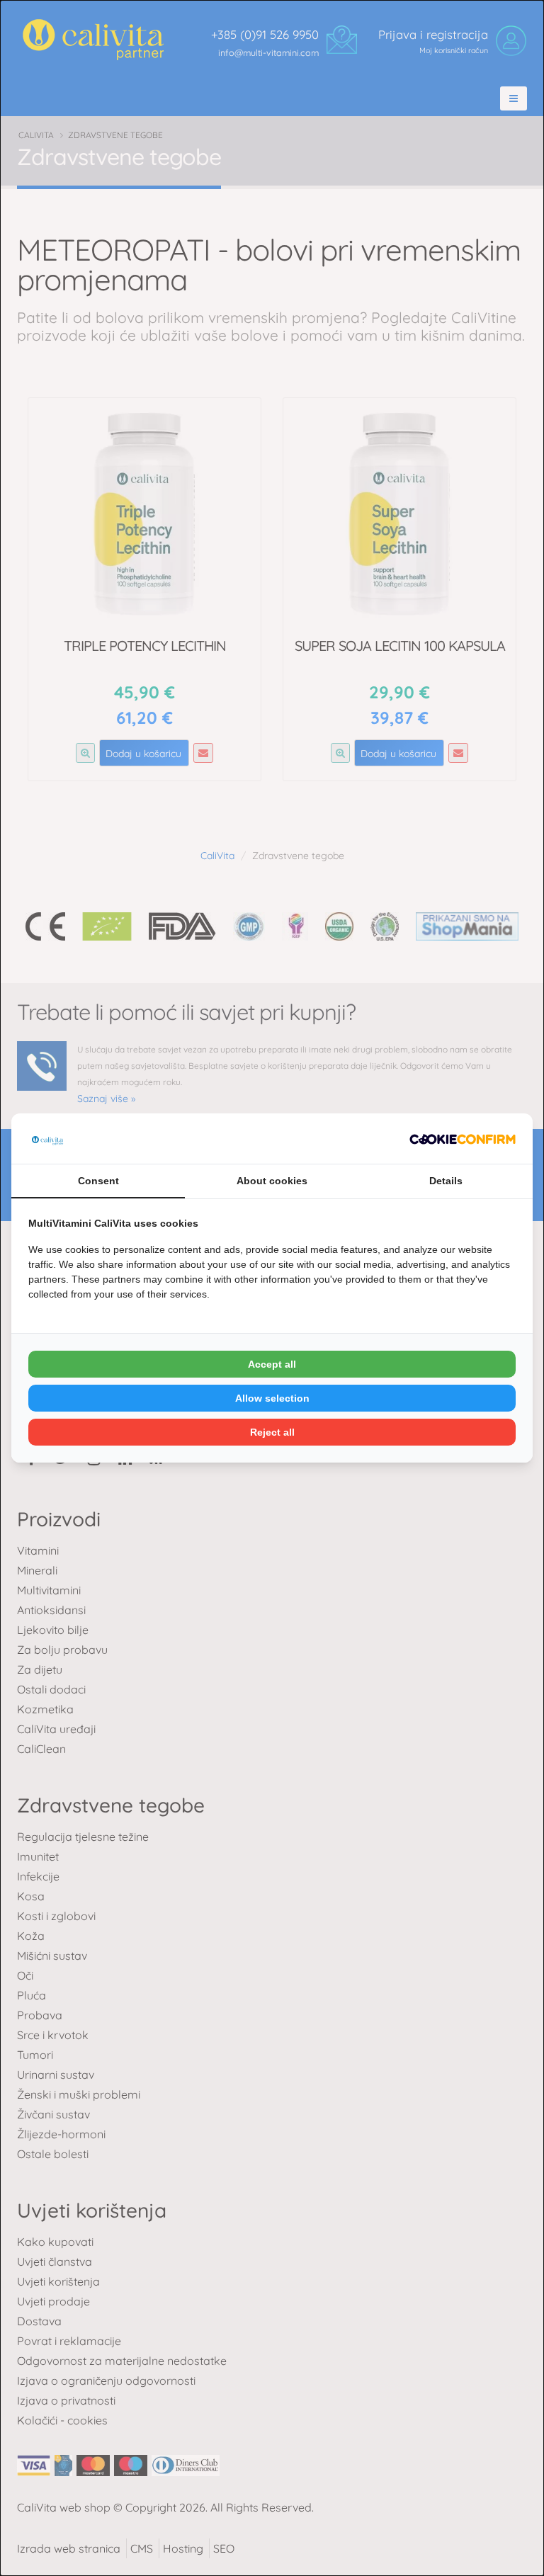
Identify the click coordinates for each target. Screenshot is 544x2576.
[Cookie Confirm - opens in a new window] (463, 1138)
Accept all (272, 1364)
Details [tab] (446, 1181)
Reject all (272, 1432)
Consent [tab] (98, 1181)
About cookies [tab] (272, 1181)
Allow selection (272, 1398)
